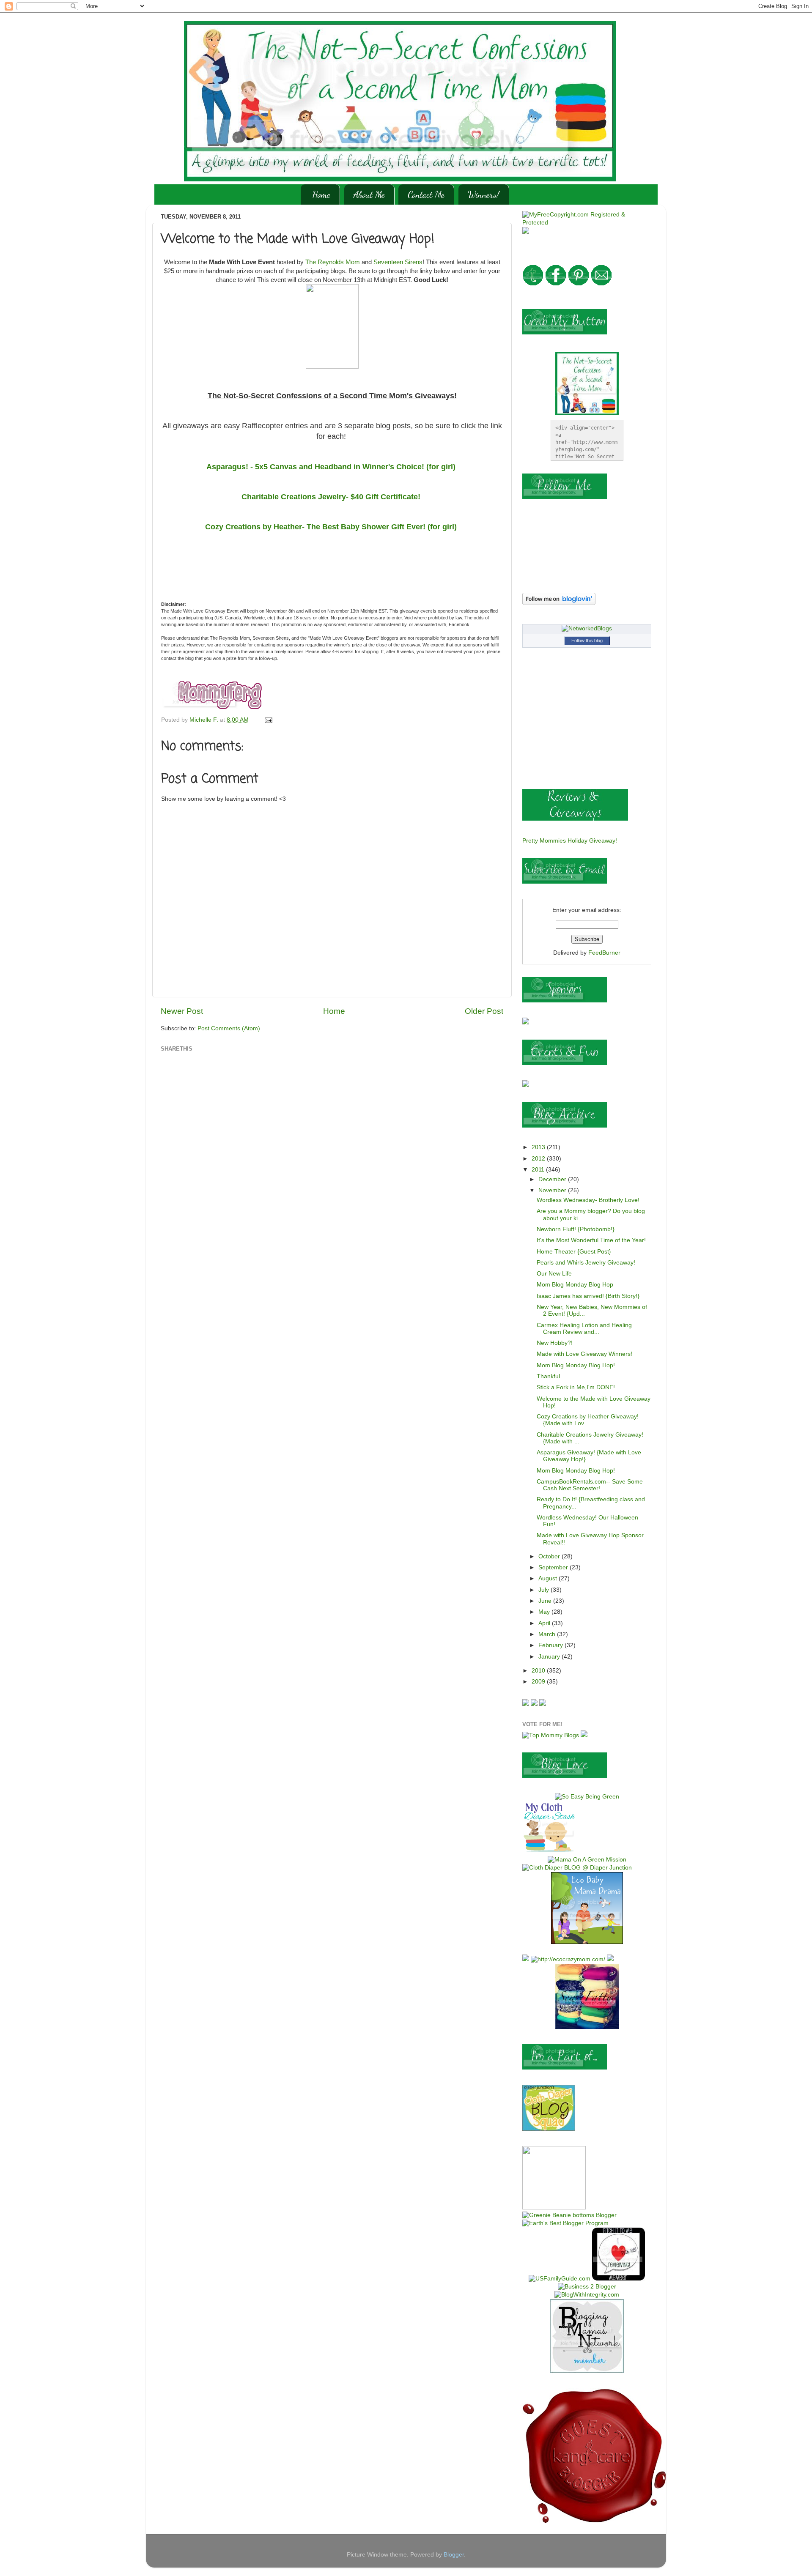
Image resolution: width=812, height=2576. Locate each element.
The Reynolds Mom (333, 262)
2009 (539, 1682)
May (545, 1612)
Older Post (484, 1011)
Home (321, 194)
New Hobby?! (555, 1343)
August (549, 1578)
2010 (539, 1671)
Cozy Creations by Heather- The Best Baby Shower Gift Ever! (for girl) (332, 527)
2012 (539, 1159)
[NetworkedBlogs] (587, 628)
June (546, 1601)
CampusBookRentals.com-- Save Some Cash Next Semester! (590, 1485)
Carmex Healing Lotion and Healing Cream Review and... (584, 1329)
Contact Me (426, 194)
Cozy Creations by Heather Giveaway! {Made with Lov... (588, 1420)
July (545, 1590)
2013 (539, 1147)
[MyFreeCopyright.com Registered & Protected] (587, 223)
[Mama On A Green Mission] (587, 1860)
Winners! (484, 194)
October (550, 1556)
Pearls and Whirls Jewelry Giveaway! (586, 1263)
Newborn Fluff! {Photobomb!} (576, 1229)
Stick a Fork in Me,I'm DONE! (576, 1387)
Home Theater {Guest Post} (574, 1252)
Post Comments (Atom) (229, 1028)
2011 (539, 1170)
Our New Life (554, 1274)
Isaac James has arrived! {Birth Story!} (588, 1296)
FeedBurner (604, 953)
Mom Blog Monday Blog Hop (575, 1285)
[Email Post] (268, 720)
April (545, 1623)
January (550, 1657)
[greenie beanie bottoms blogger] (569, 2215)
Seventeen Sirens (398, 262)
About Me (369, 194)
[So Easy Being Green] (587, 1797)
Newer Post (182, 1011)
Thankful (548, 1376)
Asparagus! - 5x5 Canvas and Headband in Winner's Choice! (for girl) (332, 467)
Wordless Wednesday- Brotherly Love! (588, 1200)
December (553, 1179)
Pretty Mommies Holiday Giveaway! (570, 841)
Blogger (454, 2555)
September (554, 1567)
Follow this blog (587, 641)
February (551, 1645)
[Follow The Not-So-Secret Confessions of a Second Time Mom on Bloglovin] (559, 603)
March (548, 1634)
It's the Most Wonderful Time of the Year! (591, 1240)
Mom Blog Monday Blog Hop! (576, 1365)
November (553, 1190)
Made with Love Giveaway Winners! (584, 1354)
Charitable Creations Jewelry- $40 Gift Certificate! (332, 497)
